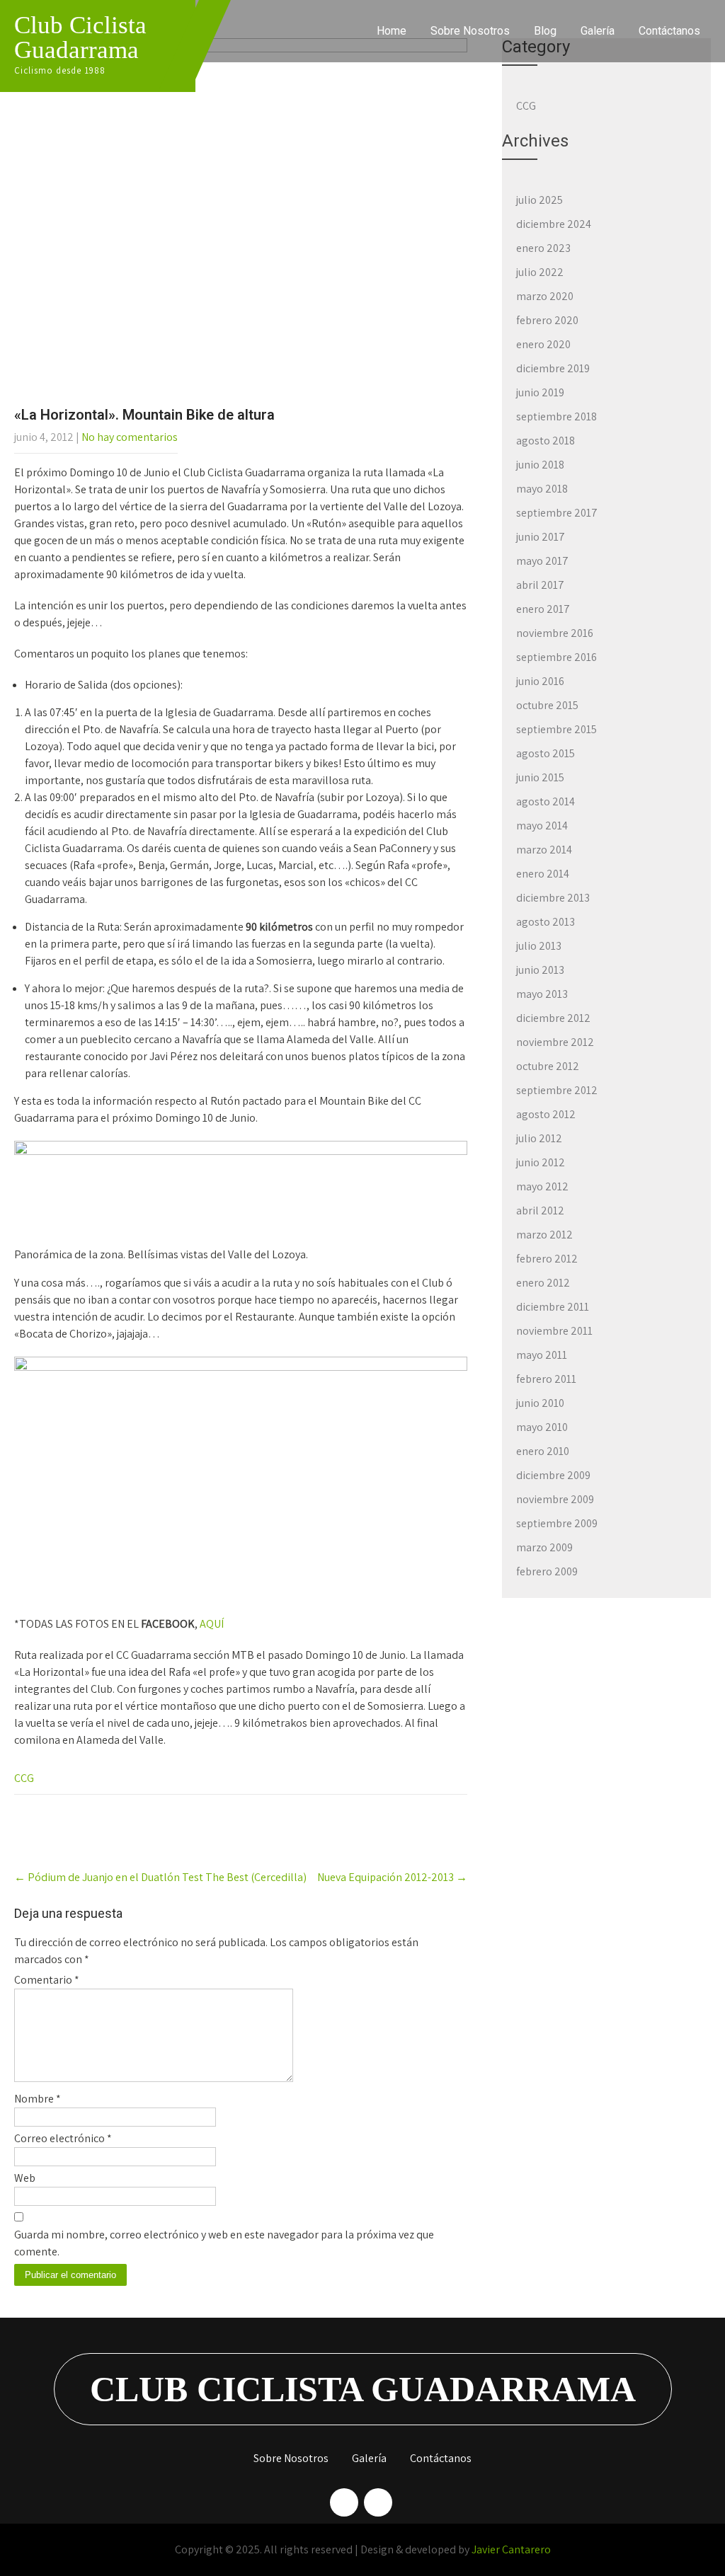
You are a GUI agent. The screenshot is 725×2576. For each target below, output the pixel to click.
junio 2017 (541, 537)
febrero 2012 (547, 1259)
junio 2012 (541, 1162)
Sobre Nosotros (470, 31)
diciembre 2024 (554, 224)
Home (392, 31)
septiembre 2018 (556, 416)
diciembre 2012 (553, 1018)
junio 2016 (540, 681)
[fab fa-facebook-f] (344, 2502)
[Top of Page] (685, 2546)
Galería (598, 31)
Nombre (38, 2099)
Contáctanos (669, 31)
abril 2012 (540, 1211)
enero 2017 (543, 609)
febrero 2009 (547, 1571)
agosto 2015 (546, 753)
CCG (24, 1778)
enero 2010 (543, 1451)
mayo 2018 (542, 489)
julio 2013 (539, 946)
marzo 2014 (544, 850)
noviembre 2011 (554, 1331)
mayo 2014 (542, 826)
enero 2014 (543, 874)
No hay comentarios (130, 437)
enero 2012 (543, 1283)
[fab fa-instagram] (378, 2502)
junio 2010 (540, 1403)
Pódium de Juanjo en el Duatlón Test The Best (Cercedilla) (160, 1877)
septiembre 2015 (556, 729)
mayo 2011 (542, 1355)
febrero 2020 (547, 320)
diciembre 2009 (553, 1475)
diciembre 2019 (553, 368)
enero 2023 (543, 248)
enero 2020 (543, 344)
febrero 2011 (546, 1379)
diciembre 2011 (553, 1307)
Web (25, 2178)
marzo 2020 (545, 296)
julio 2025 (540, 200)
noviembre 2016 (555, 633)
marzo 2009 (544, 1547)
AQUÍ (212, 1624)
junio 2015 (540, 777)
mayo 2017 (542, 561)
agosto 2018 (546, 441)
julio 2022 (540, 272)
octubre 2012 (548, 1066)
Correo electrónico (63, 2138)
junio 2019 (540, 392)
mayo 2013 (542, 994)
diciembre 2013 (553, 898)
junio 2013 (540, 970)
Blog (545, 31)
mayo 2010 (542, 1427)
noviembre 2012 (555, 1042)
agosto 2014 (546, 801)
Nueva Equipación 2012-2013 (392, 1877)
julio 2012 (539, 1138)
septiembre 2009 (557, 1523)
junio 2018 (540, 465)
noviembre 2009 (555, 1499)
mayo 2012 (542, 1186)
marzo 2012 (544, 1235)
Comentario (47, 1980)
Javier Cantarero (511, 2549)
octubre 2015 (547, 705)
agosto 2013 (546, 922)
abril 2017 (540, 585)
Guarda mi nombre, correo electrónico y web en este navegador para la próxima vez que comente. (224, 2243)
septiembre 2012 (557, 1090)
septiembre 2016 (556, 657)
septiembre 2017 (557, 513)
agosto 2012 (546, 1114)
